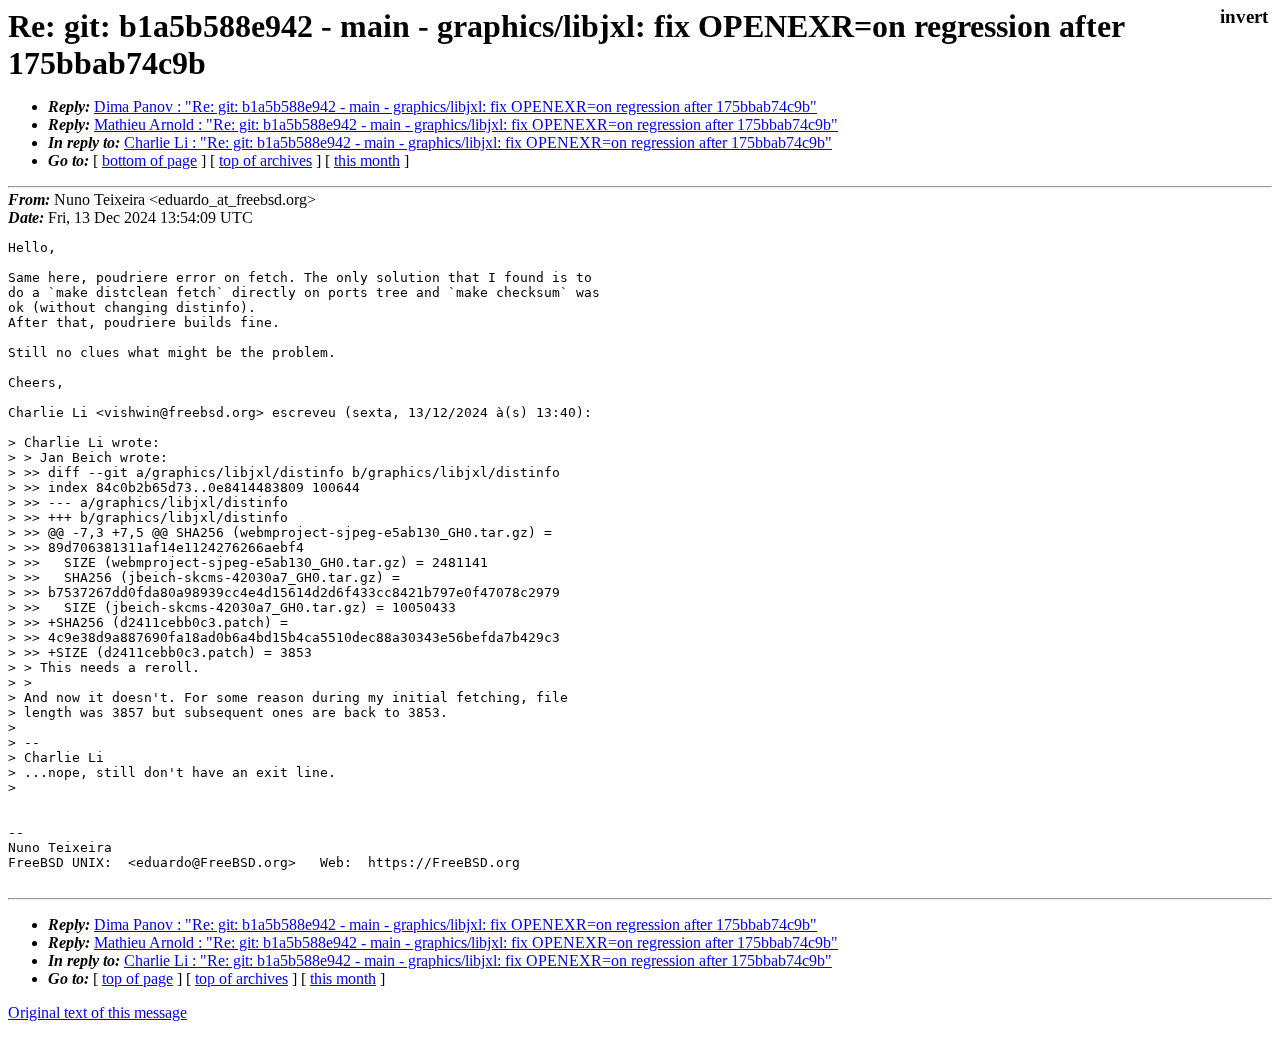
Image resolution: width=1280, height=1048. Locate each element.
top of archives (265, 160)
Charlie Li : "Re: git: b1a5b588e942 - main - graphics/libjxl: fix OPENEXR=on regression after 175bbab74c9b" (478, 142)
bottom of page (149, 160)
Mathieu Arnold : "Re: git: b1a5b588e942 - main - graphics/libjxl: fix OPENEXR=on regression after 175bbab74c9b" (466, 124)
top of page (137, 978)
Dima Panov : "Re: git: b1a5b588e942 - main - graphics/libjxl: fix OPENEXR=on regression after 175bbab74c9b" (455, 106)
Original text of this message (97, 1012)
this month (367, 160)
